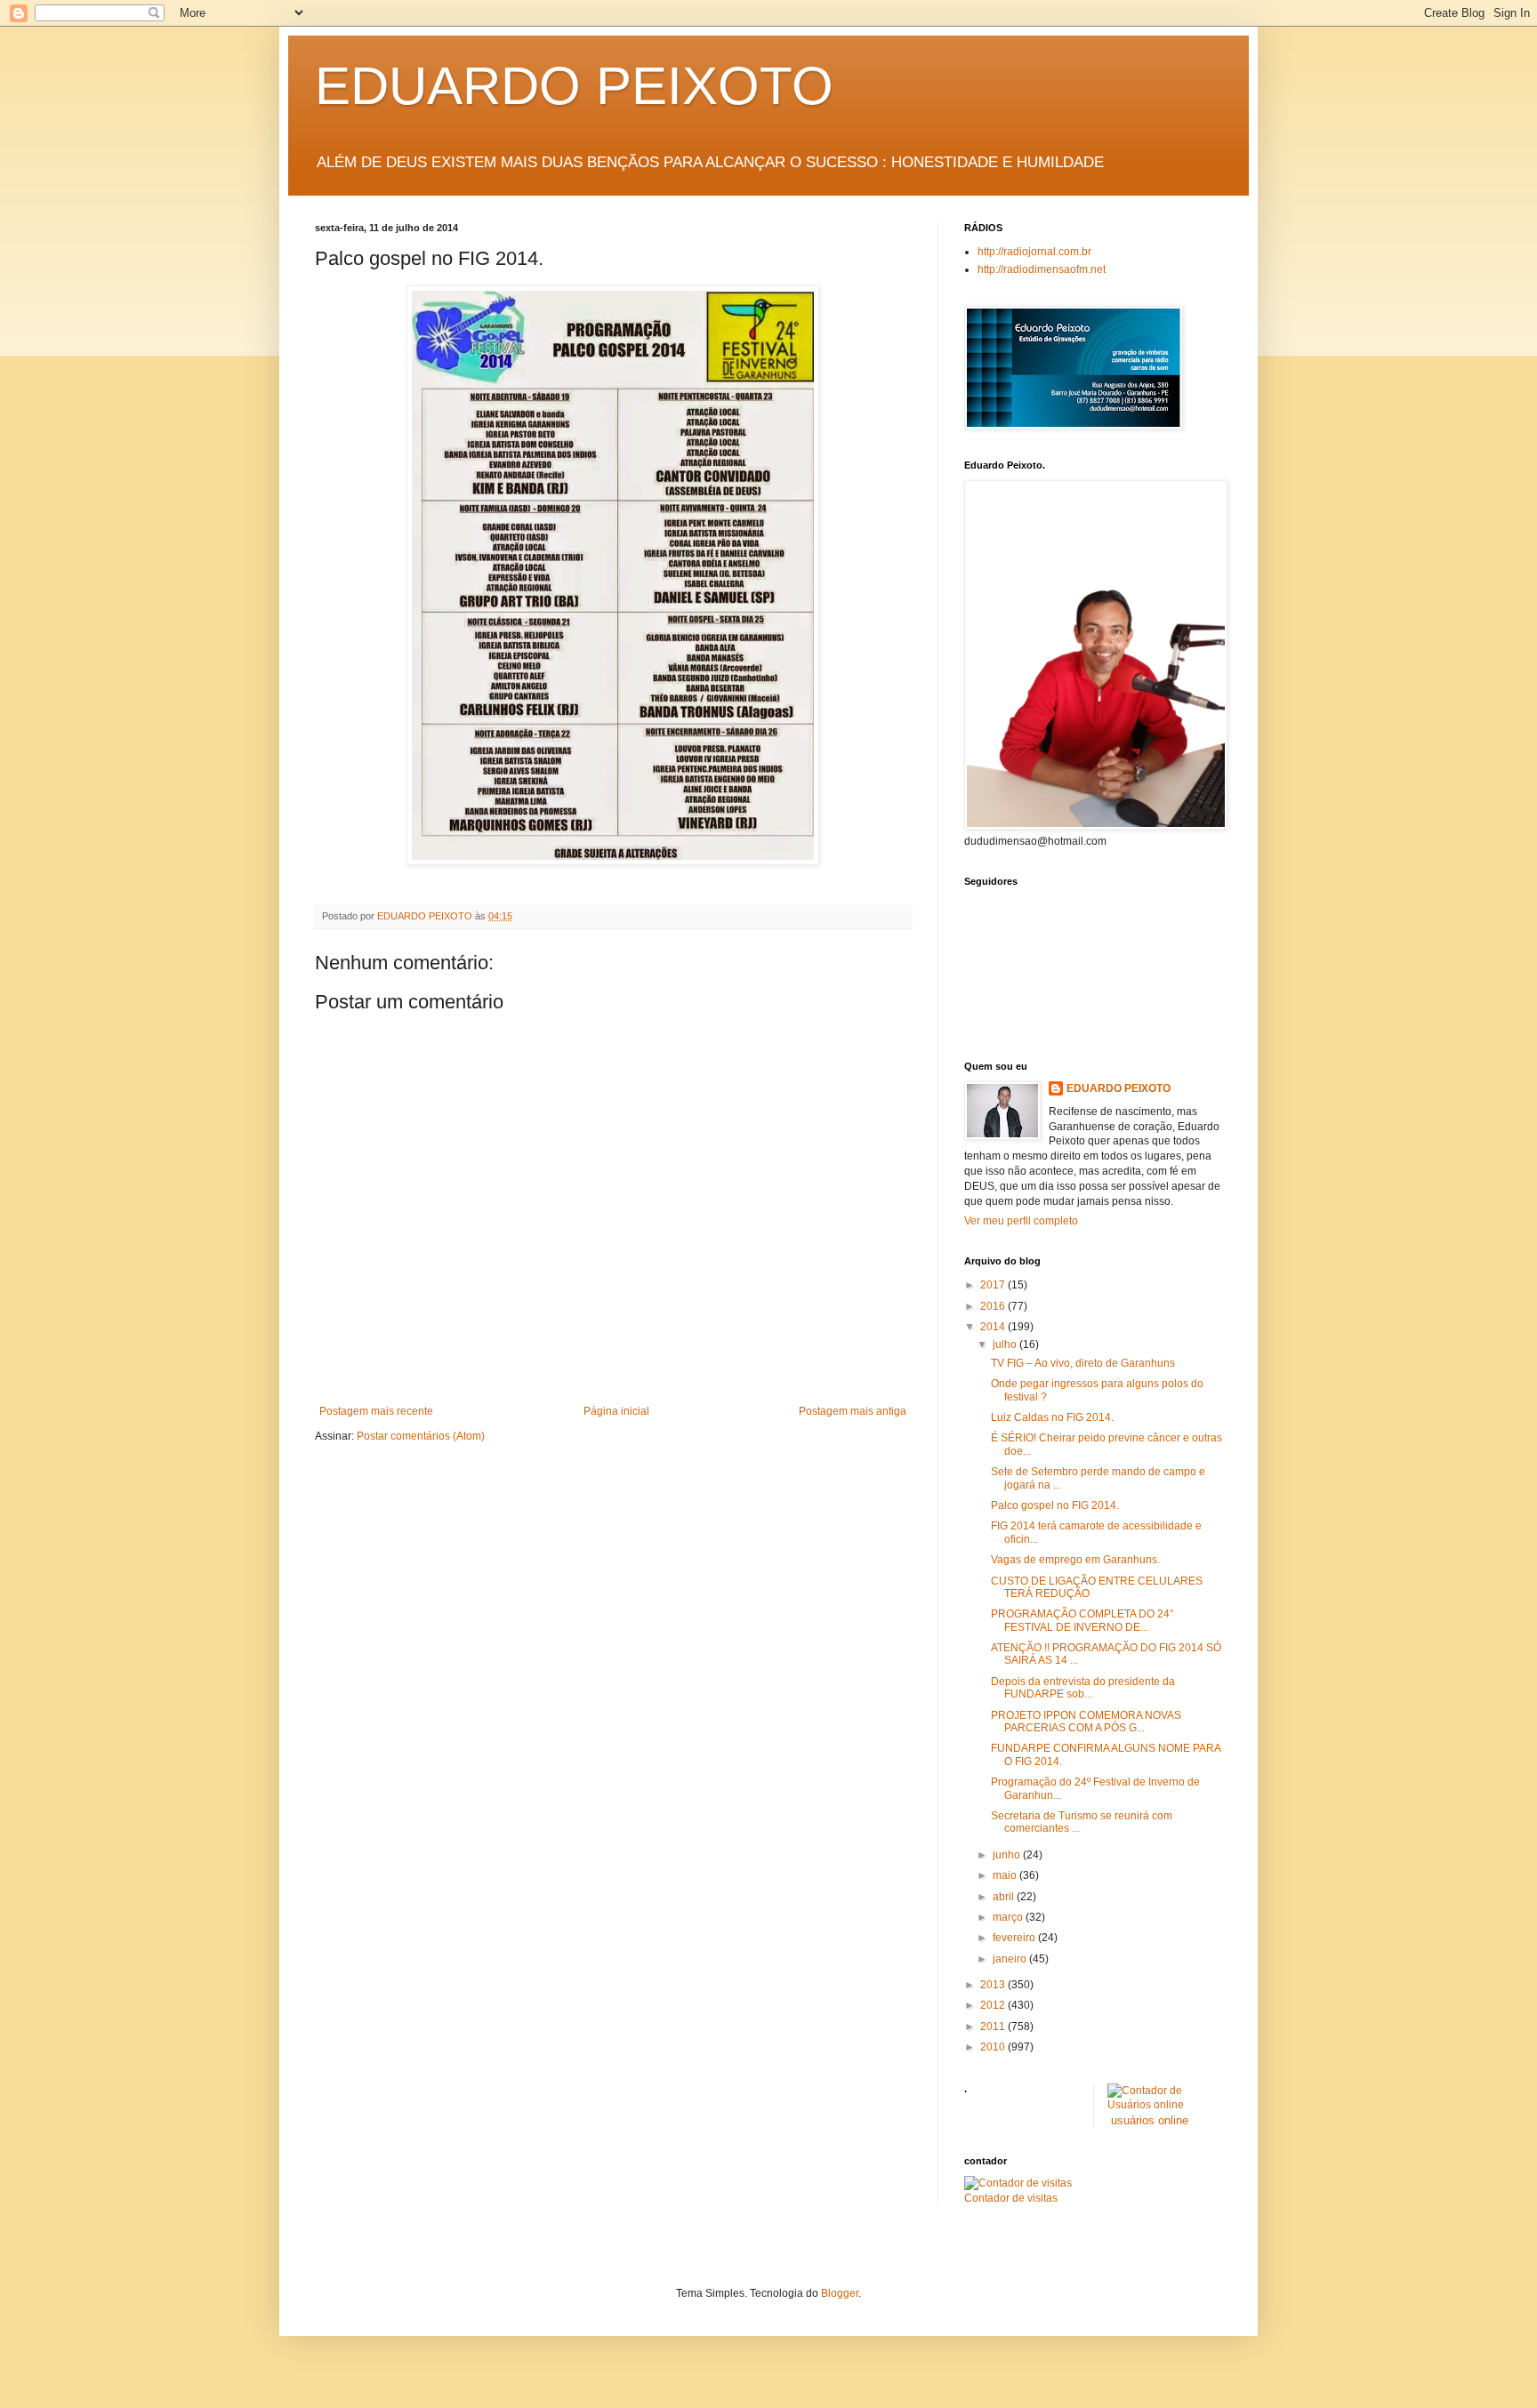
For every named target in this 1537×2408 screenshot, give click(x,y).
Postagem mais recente (376, 1411)
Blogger (840, 2293)
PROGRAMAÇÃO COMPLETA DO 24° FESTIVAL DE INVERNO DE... (1082, 1620)
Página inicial (616, 1411)
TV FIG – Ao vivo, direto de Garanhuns (1083, 1363)
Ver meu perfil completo (1021, 1221)
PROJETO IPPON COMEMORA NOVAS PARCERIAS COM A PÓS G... (1086, 1722)
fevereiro (1015, 1938)
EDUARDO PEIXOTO (574, 86)
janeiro (1011, 1959)
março (1009, 1917)
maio (1006, 1875)
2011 (994, 2027)
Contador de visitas (1011, 2198)
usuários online (1150, 2120)
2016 (994, 1306)
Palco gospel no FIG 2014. (1055, 1505)
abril (1005, 1897)
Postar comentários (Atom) (421, 1436)
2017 (994, 1285)
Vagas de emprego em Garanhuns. (1075, 1560)
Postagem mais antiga (853, 1411)
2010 (994, 2047)
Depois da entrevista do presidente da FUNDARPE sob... (1083, 1688)
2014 (994, 1327)
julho (1006, 1344)
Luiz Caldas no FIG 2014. (1052, 1417)
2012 (994, 2005)
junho (1008, 1855)
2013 (994, 1985)
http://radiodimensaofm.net (1042, 269)
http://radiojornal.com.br (1034, 252)
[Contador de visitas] (1018, 2183)
